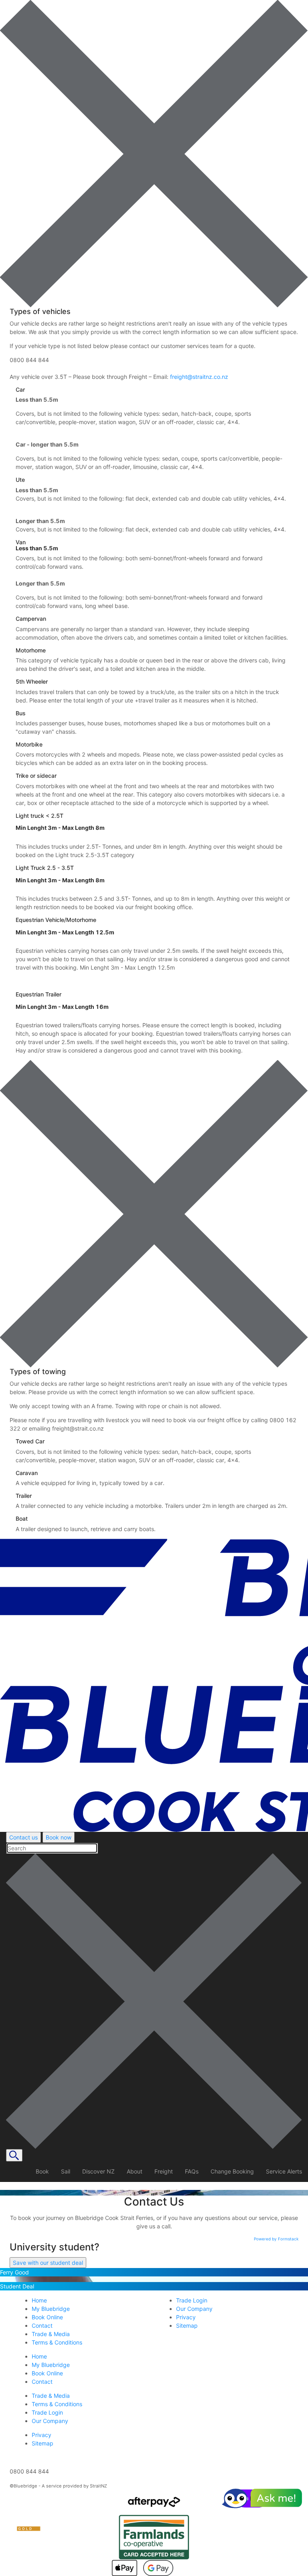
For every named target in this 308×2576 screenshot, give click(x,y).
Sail (66, 2171)
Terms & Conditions (57, 2404)
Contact (42, 2382)
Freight (164, 2171)
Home (39, 2356)
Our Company (50, 2421)
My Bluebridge (51, 2365)
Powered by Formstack (276, 2239)
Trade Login (47, 2412)
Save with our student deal (48, 2263)
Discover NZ (98, 2171)
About (135, 2171)
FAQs (192, 2171)
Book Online (47, 2373)
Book (42, 2171)
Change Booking (232, 2171)
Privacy (42, 2435)
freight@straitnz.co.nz (199, 377)
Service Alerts (284, 2171)
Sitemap (43, 2443)
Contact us (23, 1837)
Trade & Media (51, 2396)
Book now (59, 1837)
